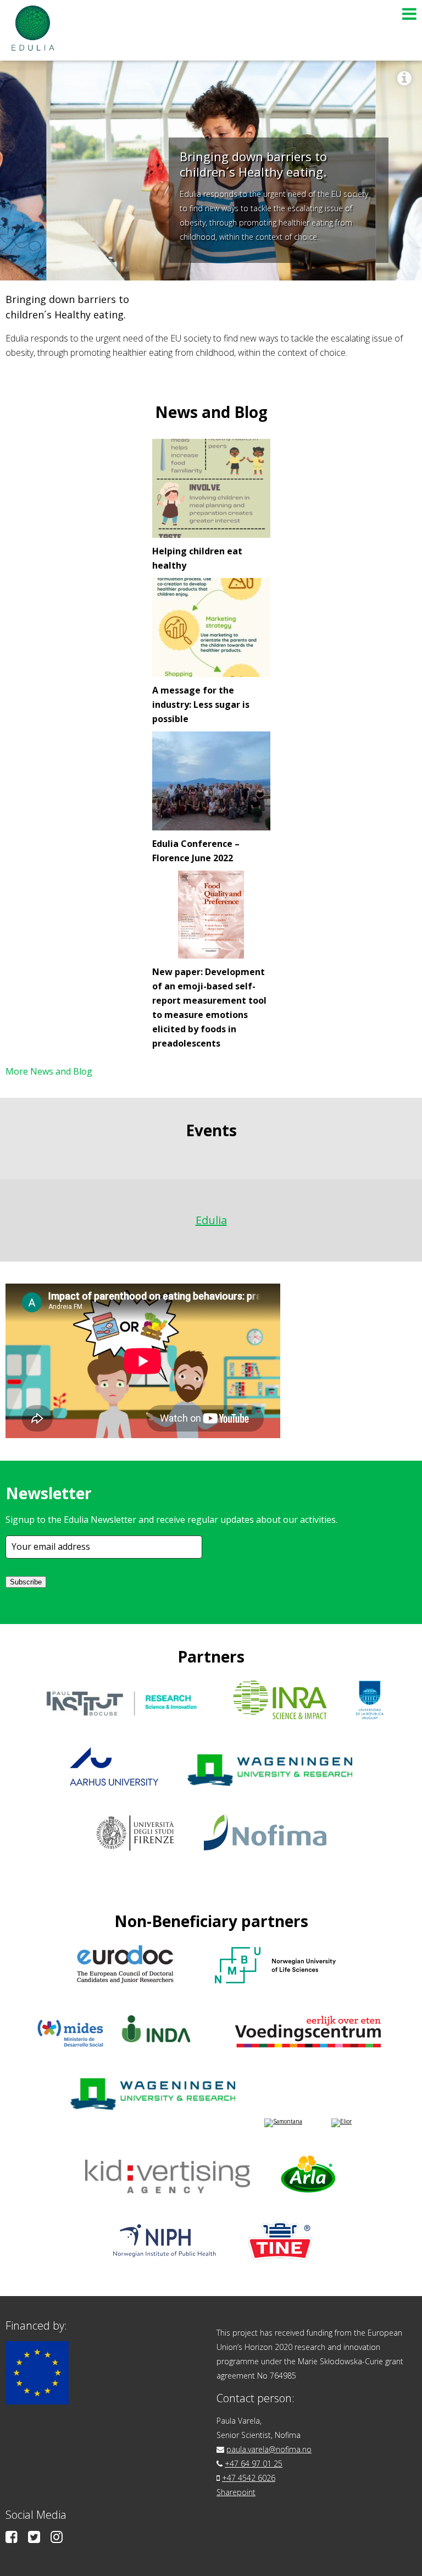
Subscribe (26, 1582)
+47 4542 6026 (249, 2478)
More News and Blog (49, 1071)
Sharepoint (236, 2492)
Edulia (211, 1220)
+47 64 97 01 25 (254, 2464)
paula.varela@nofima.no (269, 2449)
